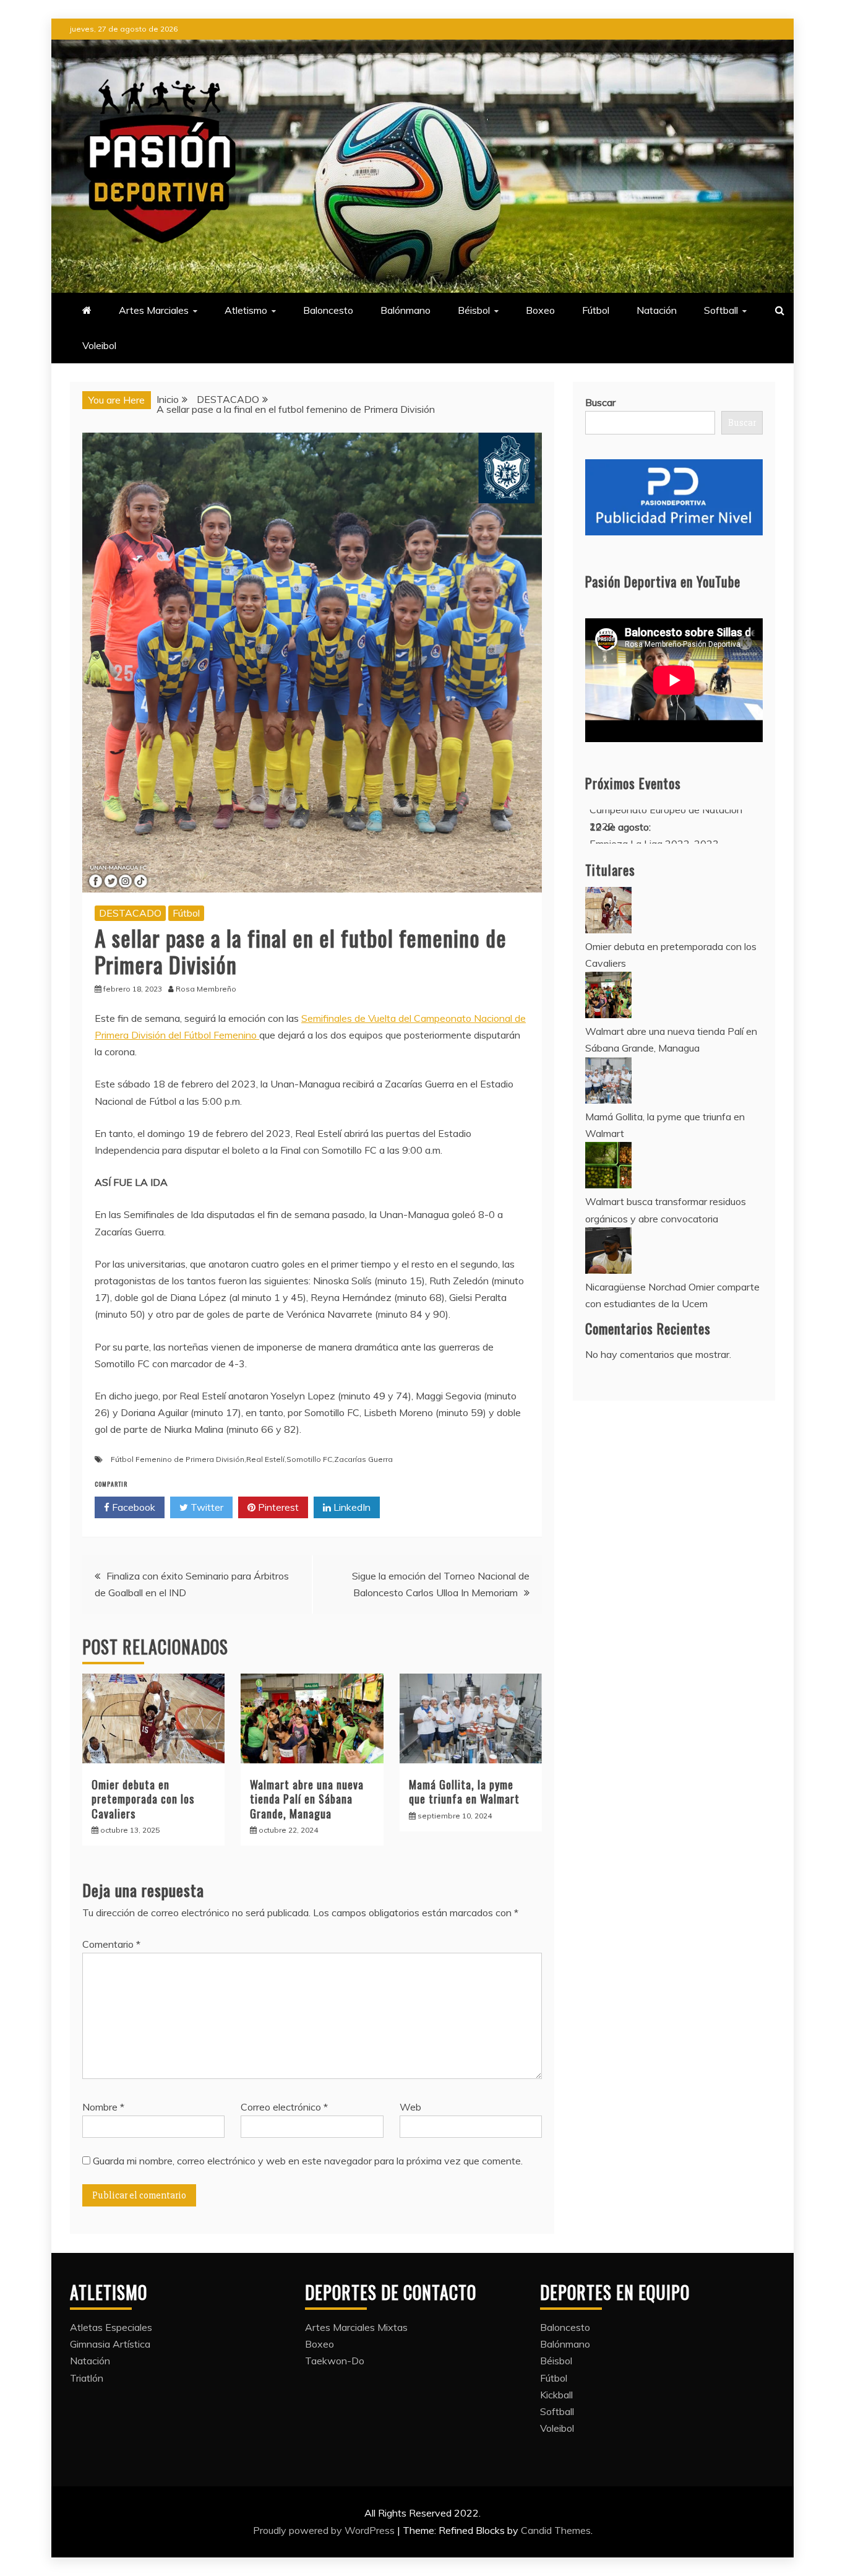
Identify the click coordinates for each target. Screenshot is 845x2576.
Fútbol (596, 310)
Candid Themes (556, 2530)
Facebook (132, 1507)
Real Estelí (265, 1459)
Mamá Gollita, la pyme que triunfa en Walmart (464, 1792)
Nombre (103, 2107)
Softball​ (721, 310)
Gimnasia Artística (110, 2344)
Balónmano (405, 310)
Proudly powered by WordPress (325, 2530)
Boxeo (540, 310)
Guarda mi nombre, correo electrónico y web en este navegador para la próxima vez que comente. (308, 2161)
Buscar (600, 402)
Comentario (111, 1944)
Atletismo (246, 310)
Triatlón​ (87, 2378)
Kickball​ (556, 2395)
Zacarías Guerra (363, 1459)
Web (410, 2107)
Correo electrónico (284, 2107)
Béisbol (474, 310)
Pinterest (277, 1507)
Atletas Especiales (111, 2327)
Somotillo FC (309, 1459)
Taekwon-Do (335, 2361)
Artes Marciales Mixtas (356, 2327)
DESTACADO (130, 913)
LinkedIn (351, 1507)
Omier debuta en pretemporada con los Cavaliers (143, 1799)
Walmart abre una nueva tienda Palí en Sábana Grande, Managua (307, 1799)
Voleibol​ (99, 345)
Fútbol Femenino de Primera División (178, 1459)
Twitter (206, 1507)
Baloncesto (328, 310)
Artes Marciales (154, 310)
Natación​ (657, 310)
